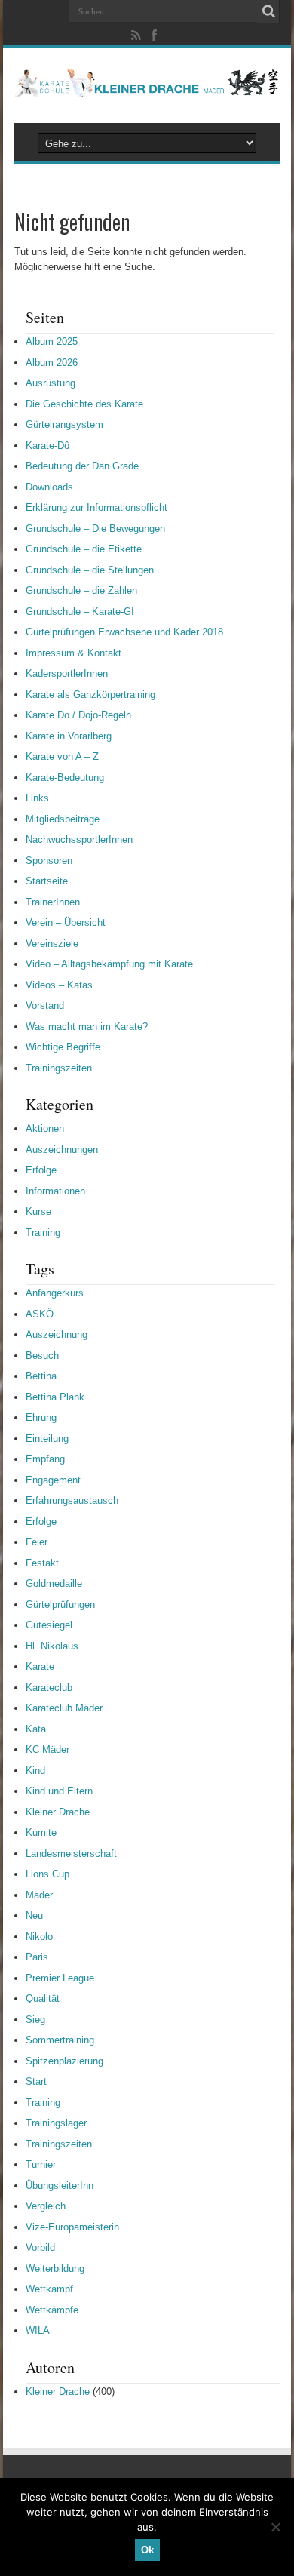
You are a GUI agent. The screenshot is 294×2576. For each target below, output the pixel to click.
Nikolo (39, 1937)
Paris (37, 1957)
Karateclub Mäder (64, 1708)
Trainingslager (56, 2123)
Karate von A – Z (62, 756)
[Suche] (268, 11)
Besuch (42, 1356)
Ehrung (41, 1417)
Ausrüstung (51, 383)
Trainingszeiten (59, 1068)
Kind (35, 1771)
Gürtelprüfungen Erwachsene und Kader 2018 (124, 632)
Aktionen (45, 1128)
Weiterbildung (55, 2269)
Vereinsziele (52, 944)
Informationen (55, 1191)
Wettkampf (49, 2289)
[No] (275, 2527)
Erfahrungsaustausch (72, 1500)
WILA (38, 2330)
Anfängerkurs (55, 1293)
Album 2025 (52, 341)
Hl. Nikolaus (52, 1646)
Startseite (47, 881)
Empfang (45, 1459)
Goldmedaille (54, 1583)
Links (37, 798)
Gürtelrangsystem (64, 424)
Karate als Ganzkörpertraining (90, 695)
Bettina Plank (55, 1397)
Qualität (43, 1998)
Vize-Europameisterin (72, 2227)
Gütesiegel (49, 1625)
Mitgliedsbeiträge (63, 819)
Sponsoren (49, 861)
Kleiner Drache (58, 1812)
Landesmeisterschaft (71, 1854)
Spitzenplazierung (64, 2061)
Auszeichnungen (62, 1150)
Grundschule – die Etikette (84, 549)
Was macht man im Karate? (87, 1027)
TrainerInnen (53, 902)
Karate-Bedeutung (65, 778)
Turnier (41, 2164)
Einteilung (47, 1439)
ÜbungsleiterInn (60, 2186)
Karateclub (49, 1688)
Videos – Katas (59, 985)
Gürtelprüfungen (60, 1605)
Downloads (49, 487)
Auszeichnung (57, 1334)
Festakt (42, 1563)
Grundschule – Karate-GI (80, 612)
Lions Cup (47, 1874)
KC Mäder (47, 1749)
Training (43, 1233)
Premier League (60, 1978)
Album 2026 (52, 363)
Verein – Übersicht (66, 922)
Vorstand (45, 1005)
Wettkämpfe (52, 2310)
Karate (40, 1666)
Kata (36, 1729)
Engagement (53, 1480)
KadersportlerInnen (67, 673)
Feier (37, 1542)
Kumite (41, 1832)
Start (36, 2081)
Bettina (41, 1376)
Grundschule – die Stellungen (90, 570)
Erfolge (41, 1170)
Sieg (35, 2020)
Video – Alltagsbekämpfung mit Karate (109, 964)
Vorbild (40, 2247)
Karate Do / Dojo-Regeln (78, 715)
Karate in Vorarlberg (69, 736)
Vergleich (46, 2206)
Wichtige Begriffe (63, 1047)
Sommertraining (60, 2040)
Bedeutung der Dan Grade (82, 466)
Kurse (38, 1211)
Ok (147, 2550)
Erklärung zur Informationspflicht (96, 507)
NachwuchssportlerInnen (79, 839)
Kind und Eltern (59, 1791)
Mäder (39, 1895)
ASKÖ (40, 1314)
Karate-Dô (47, 446)
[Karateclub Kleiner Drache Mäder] (147, 85)
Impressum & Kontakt (73, 653)
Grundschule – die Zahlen (81, 590)
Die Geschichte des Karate (84, 404)
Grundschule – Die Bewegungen (95, 529)
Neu (34, 1915)
